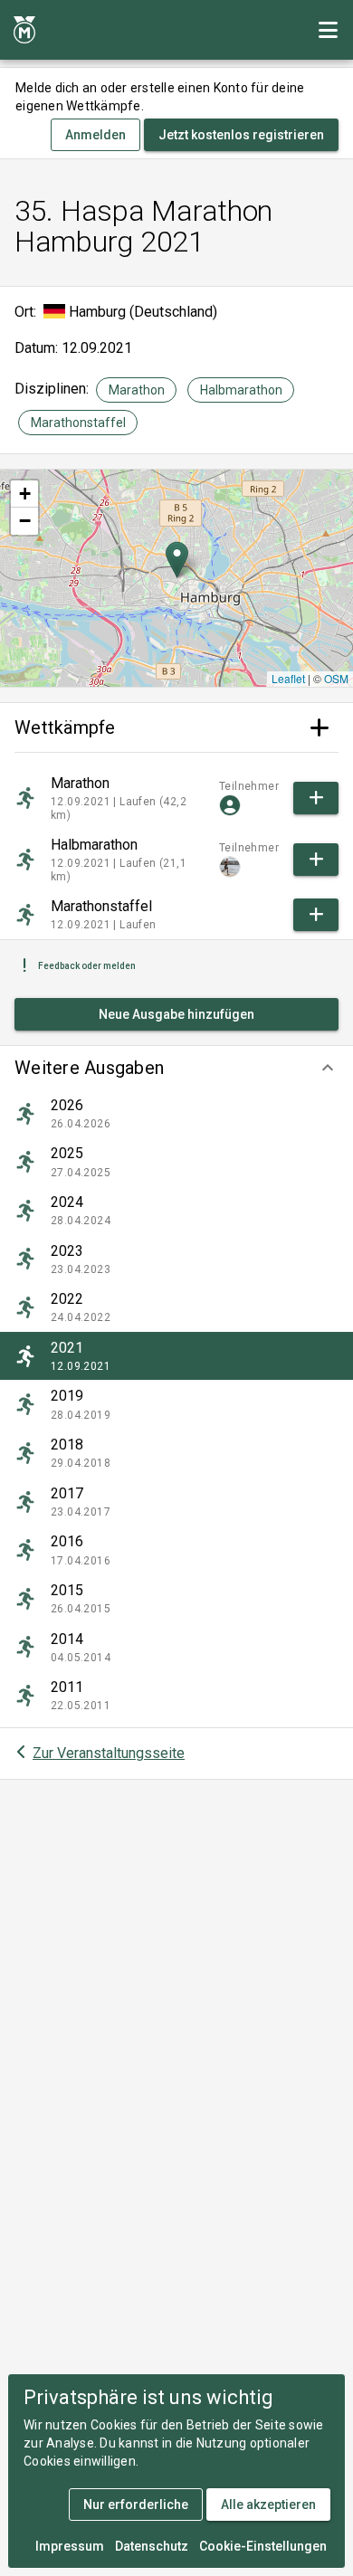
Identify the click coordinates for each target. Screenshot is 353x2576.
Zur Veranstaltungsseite (109, 1753)
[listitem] (176, 1114)
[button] (176, 1068)
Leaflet (288, 678)
